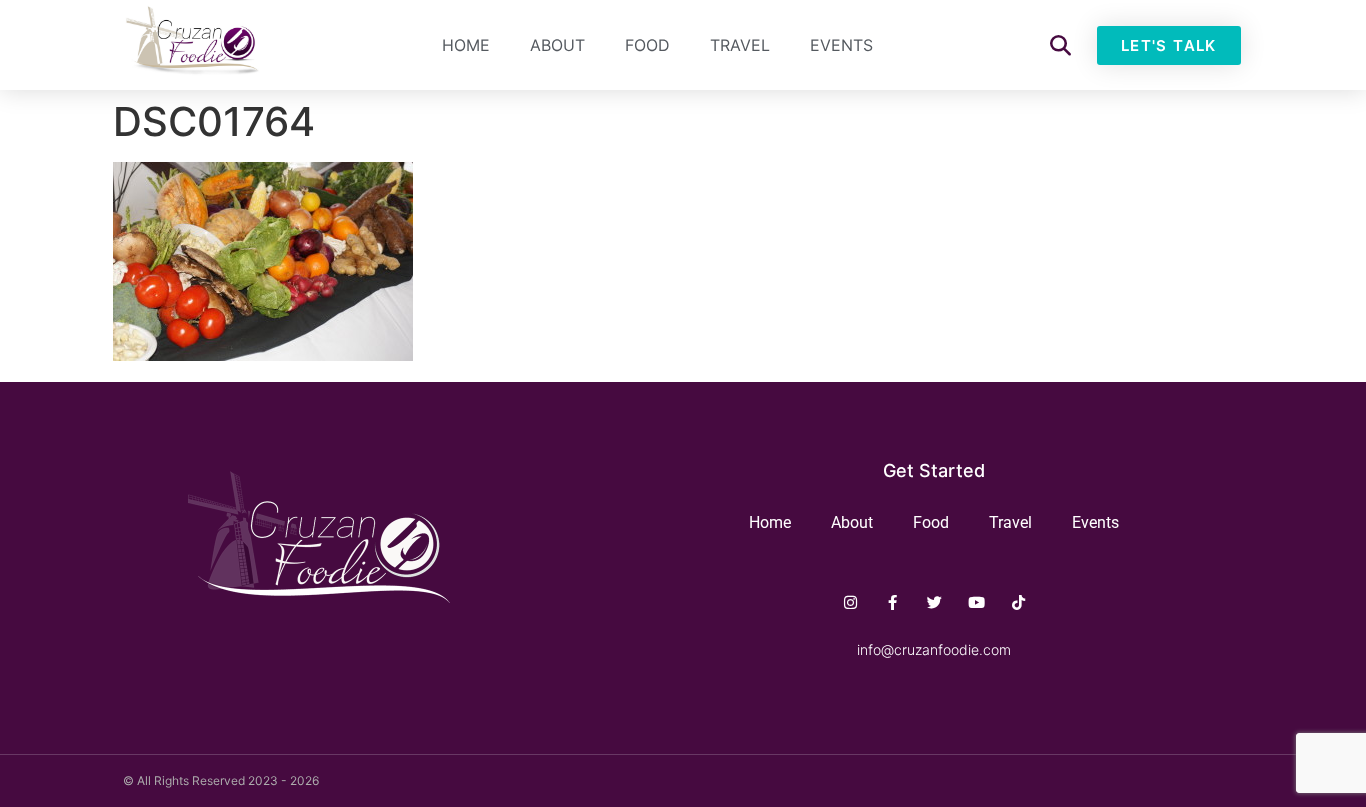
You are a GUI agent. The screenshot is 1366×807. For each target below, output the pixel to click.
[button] (1060, 45)
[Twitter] (934, 602)
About (557, 45)
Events (841, 45)
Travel (740, 45)
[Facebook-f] (892, 602)
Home (466, 45)
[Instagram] (850, 602)
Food (647, 45)
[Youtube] (976, 602)
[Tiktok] (1018, 602)
